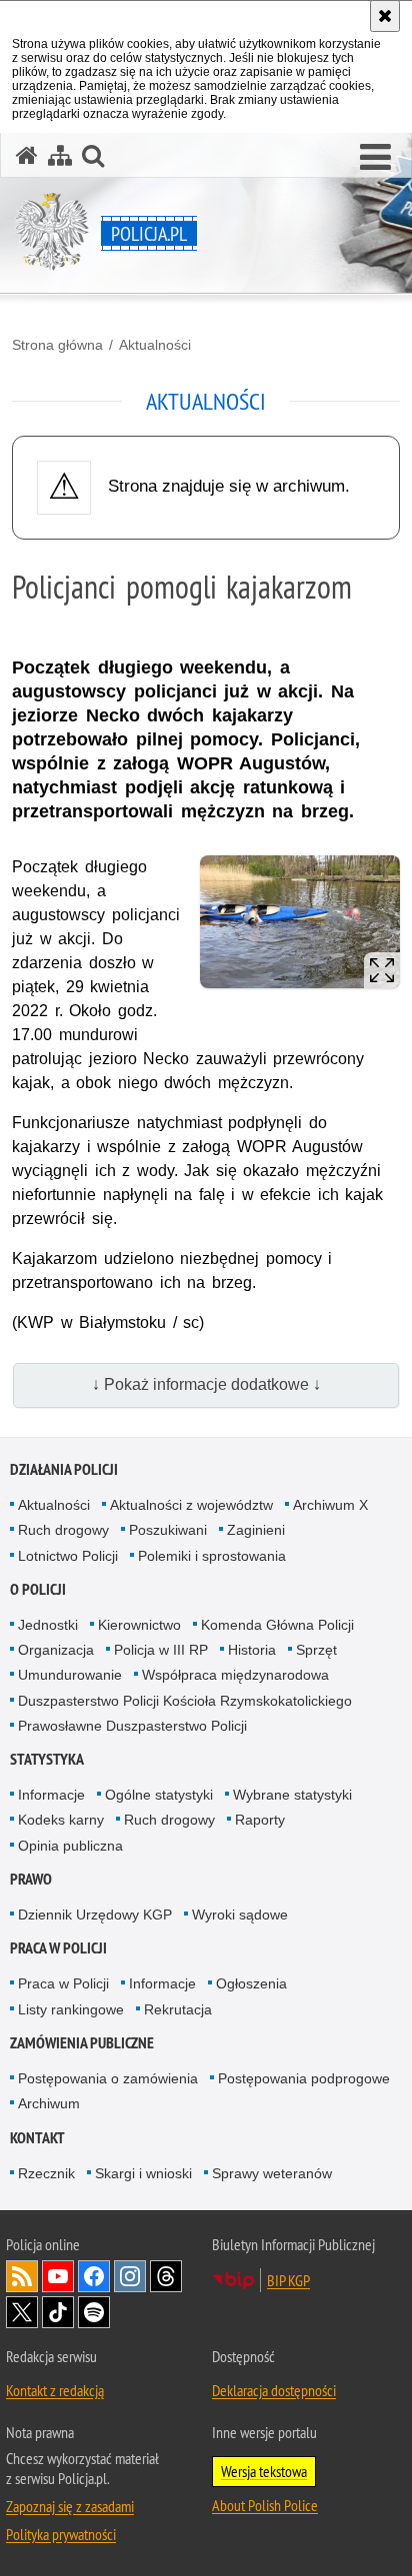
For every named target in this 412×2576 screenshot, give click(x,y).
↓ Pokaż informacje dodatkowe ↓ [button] (206, 1384)
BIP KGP (288, 2280)
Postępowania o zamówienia (108, 2078)
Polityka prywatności (61, 2534)
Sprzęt (316, 1650)
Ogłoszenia (251, 1983)
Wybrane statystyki (292, 1795)
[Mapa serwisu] (60, 155)
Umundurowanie (70, 1675)
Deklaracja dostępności (274, 2390)
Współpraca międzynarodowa (235, 1675)
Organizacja (56, 1650)
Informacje (51, 1795)
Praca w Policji (58, 1948)
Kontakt (37, 2138)
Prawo (31, 1879)
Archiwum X (330, 1505)
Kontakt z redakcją (55, 2390)
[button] (375, 158)
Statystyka (47, 1759)
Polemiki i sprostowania (212, 1556)
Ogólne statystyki (159, 1795)
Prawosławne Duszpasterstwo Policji (132, 1726)
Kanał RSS (22, 2276)
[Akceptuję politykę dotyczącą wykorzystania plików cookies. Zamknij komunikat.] (385, 16)
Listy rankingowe (71, 2009)
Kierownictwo (139, 1625)
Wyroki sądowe (240, 1915)
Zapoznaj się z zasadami (70, 2506)
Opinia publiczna (70, 1846)
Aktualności (155, 345)
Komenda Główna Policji (277, 1625)
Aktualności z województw (191, 1505)
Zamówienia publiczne (82, 2043)
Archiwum (49, 2103)
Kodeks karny (61, 1820)
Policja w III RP (161, 1650)
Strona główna (57, 345)
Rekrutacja (178, 2009)
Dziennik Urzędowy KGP (95, 1915)
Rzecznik (46, 2173)
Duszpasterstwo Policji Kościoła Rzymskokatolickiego (185, 1701)
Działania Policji (64, 1469)
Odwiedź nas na (58, 2276)
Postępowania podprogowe (304, 2078)
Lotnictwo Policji (68, 1556)
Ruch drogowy (63, 1530)
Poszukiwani (168, 1530)
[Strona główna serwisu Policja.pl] (27, 155)
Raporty (260, 1820)
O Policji (38, 1589)
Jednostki (48, 1625)
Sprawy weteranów (272, 2173)
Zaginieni (256, 1530)
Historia (252, 1650)
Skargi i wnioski (143, 2173)
